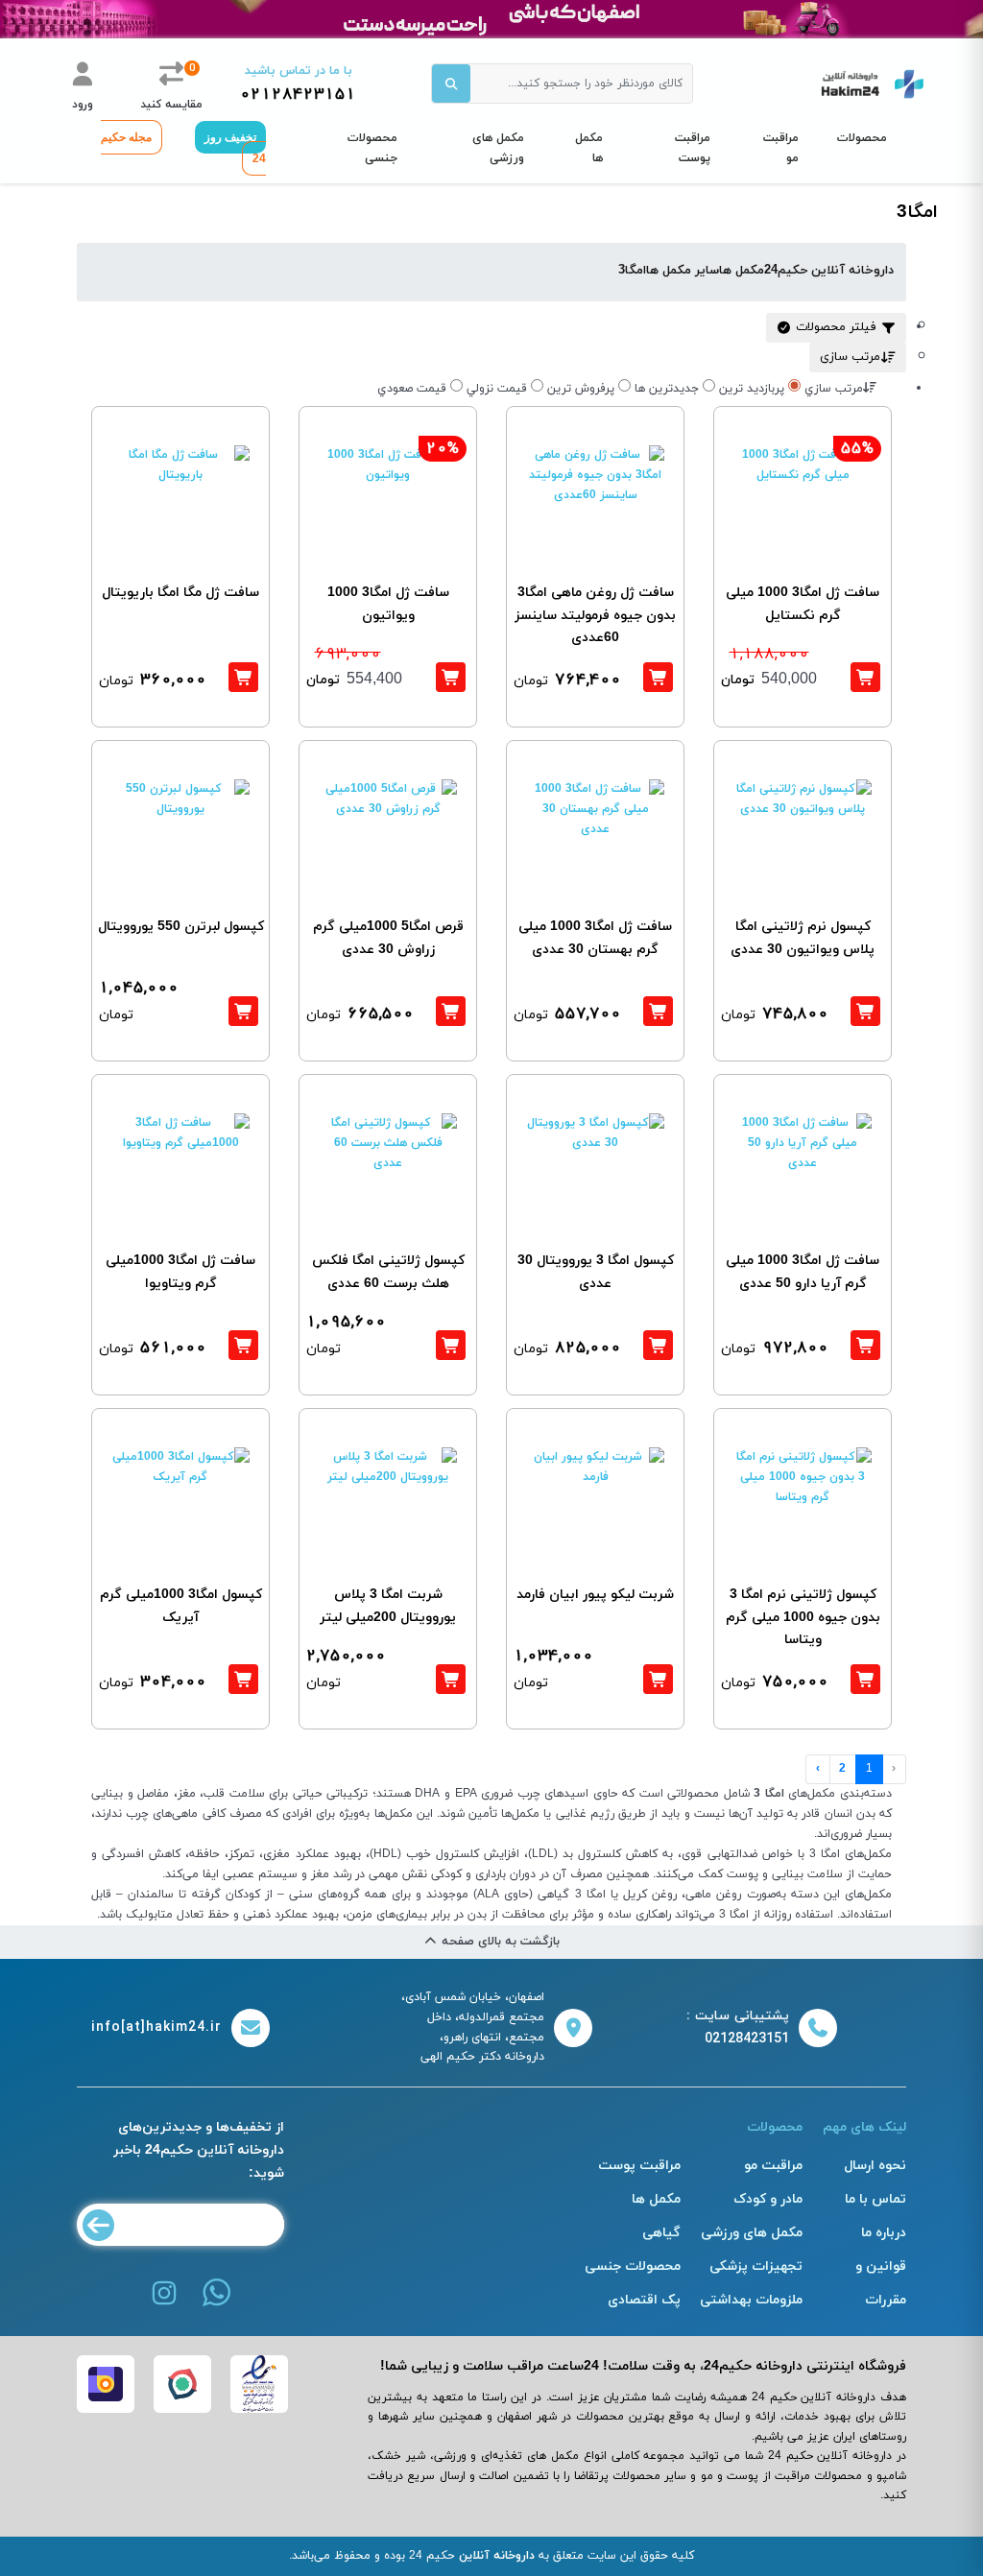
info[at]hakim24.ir (156, 2027)
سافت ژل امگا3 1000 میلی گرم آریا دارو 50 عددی (803, 1272)
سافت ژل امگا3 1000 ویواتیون (388, 604)
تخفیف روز (230, 137)
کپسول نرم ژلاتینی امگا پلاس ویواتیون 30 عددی (803, 938)
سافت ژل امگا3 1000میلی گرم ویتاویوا (180, 1272)
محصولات (862, 138)
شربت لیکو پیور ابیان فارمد (595, 1595)
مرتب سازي (834, 389)
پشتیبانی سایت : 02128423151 (738, 2027)
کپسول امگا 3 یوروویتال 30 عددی (596, 1272)
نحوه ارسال (875, 2166)
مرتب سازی (850, 357)
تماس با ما (875, 2199)
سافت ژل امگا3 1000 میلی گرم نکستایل (803, 604)
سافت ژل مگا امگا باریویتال (180, 593)
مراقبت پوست (693, 148)
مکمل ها (589, 148)
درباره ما (884, 2233)
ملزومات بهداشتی (751, 2300)
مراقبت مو (781, 148)
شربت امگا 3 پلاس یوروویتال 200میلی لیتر (388, 1606)
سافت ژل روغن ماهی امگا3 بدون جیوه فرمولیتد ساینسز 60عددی (595, 616)
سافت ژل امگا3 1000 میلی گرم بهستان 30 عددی (595, 938)
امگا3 (632, 271)
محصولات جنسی (372, 148)
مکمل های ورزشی (498, 148)
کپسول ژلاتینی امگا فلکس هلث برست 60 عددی (388, 1272)
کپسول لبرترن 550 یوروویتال (181, 927)
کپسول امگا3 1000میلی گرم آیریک (181, 1606)
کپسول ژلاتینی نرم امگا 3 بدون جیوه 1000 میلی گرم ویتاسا (803, 1618)
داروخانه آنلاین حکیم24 (829, 271)
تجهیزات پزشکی (756, 2266)
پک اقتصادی (644, 2300)
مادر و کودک (768, 2199)
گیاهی (661, 2233)
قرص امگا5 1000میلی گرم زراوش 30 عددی (388, 938)
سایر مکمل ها (683, 271)
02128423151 (298, 95)
